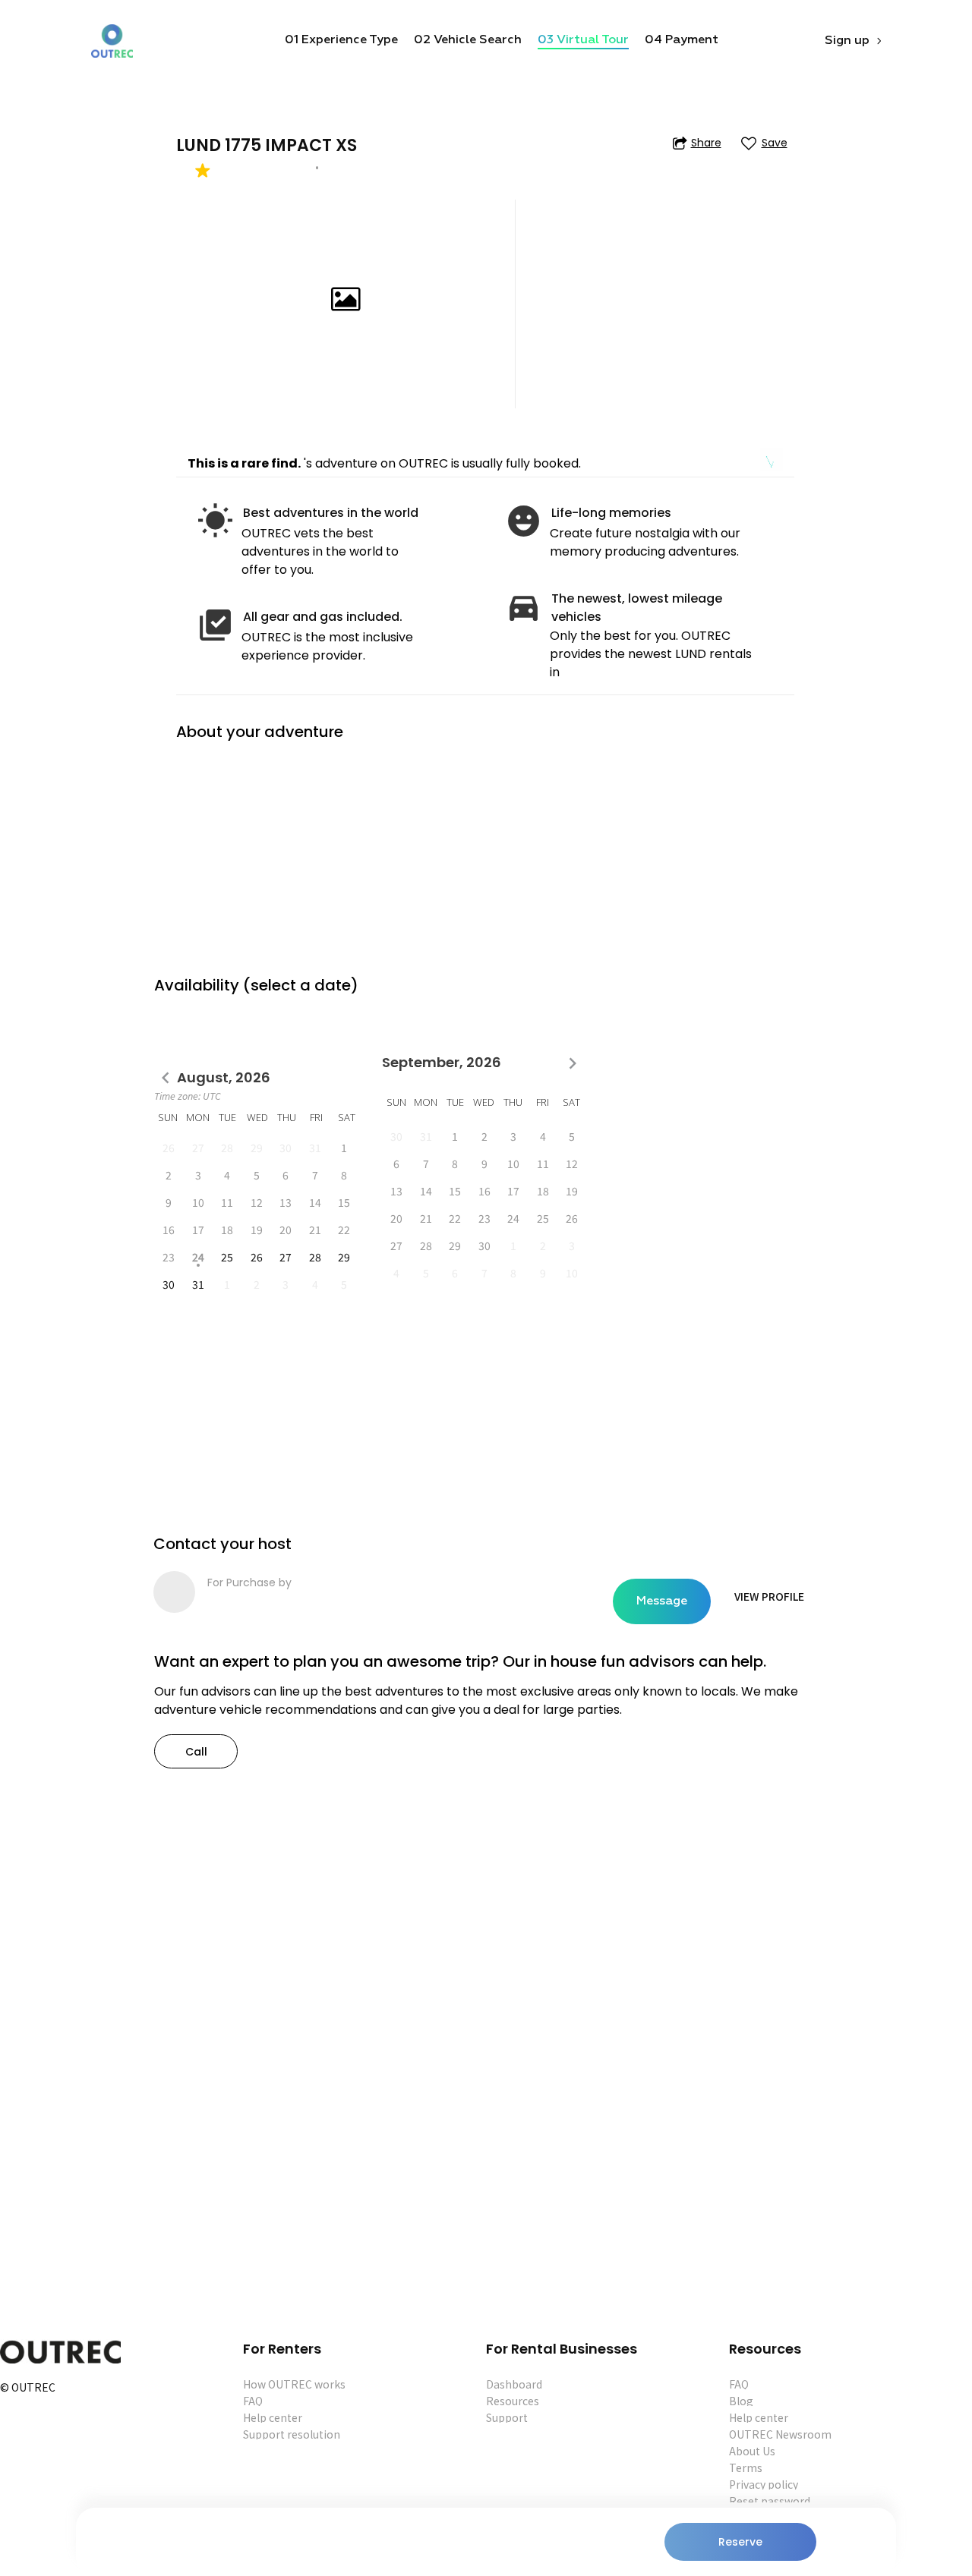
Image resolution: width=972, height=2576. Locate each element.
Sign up (847, 41)
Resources (513, 2401)
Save (775, 143)
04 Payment (682, 40)
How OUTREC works (294, 2384)
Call (196, 1752)
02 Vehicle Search (468, 40)
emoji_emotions (524, 521)
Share (706, 143)
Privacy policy (764, 2484)
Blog (741, 2401)
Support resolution (292, 2434)
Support (507, 2417)
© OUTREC (28, 2388)
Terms (746, 2467)
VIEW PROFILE (769, 1596)
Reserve (740, 2542)
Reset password (770, 2501)
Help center (273, 2417)
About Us (752, 2451)
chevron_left (166, 1078)
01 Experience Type (341, 40)
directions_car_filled (524, 607)
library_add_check (215, 625)
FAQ (253, 2401)
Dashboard (514, 2384)
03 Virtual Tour (583, 40)
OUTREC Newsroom (780, 2434)
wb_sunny (215, 521)
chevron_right (573, 1063)
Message (662, 1601)
